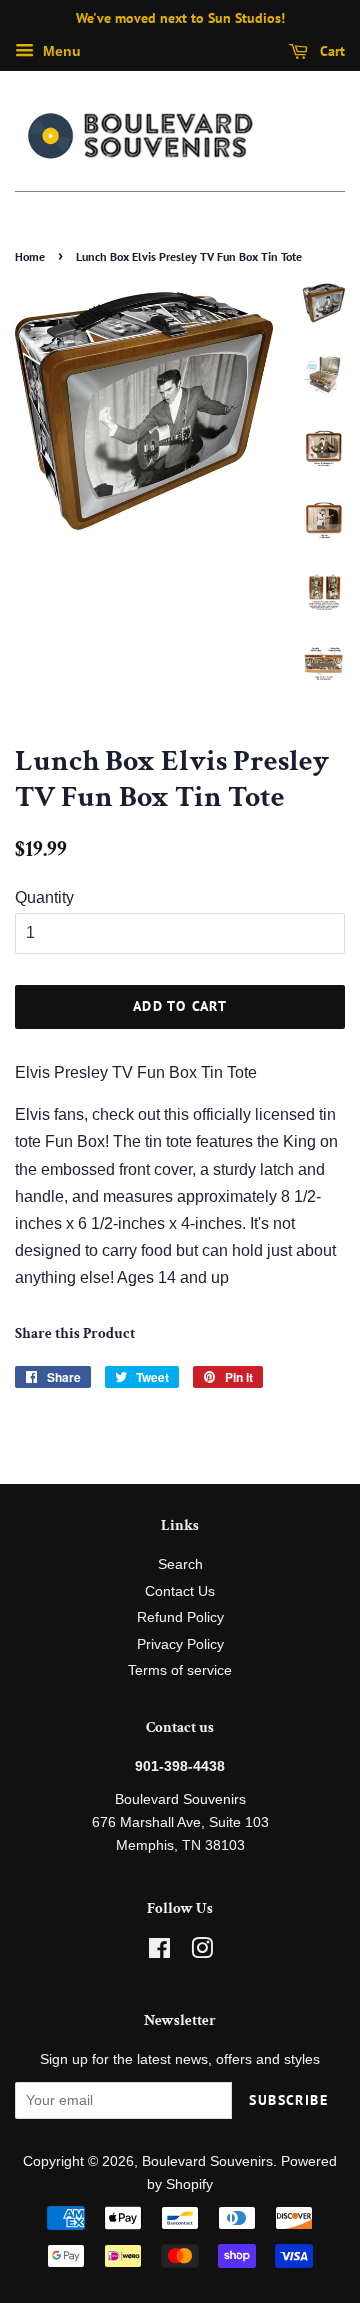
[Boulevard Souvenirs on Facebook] (159, 1952)
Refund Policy (180, 1617)
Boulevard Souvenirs (207, 2161)
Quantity (44, 897)
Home (30, 256)
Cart (330, 51)
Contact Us (180, 1591)
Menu (60, 51)
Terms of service (180, 1670)
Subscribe (288, 2100)
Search (180, 1564)
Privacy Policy (180, 1644)
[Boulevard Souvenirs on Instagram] (202, 1952)
